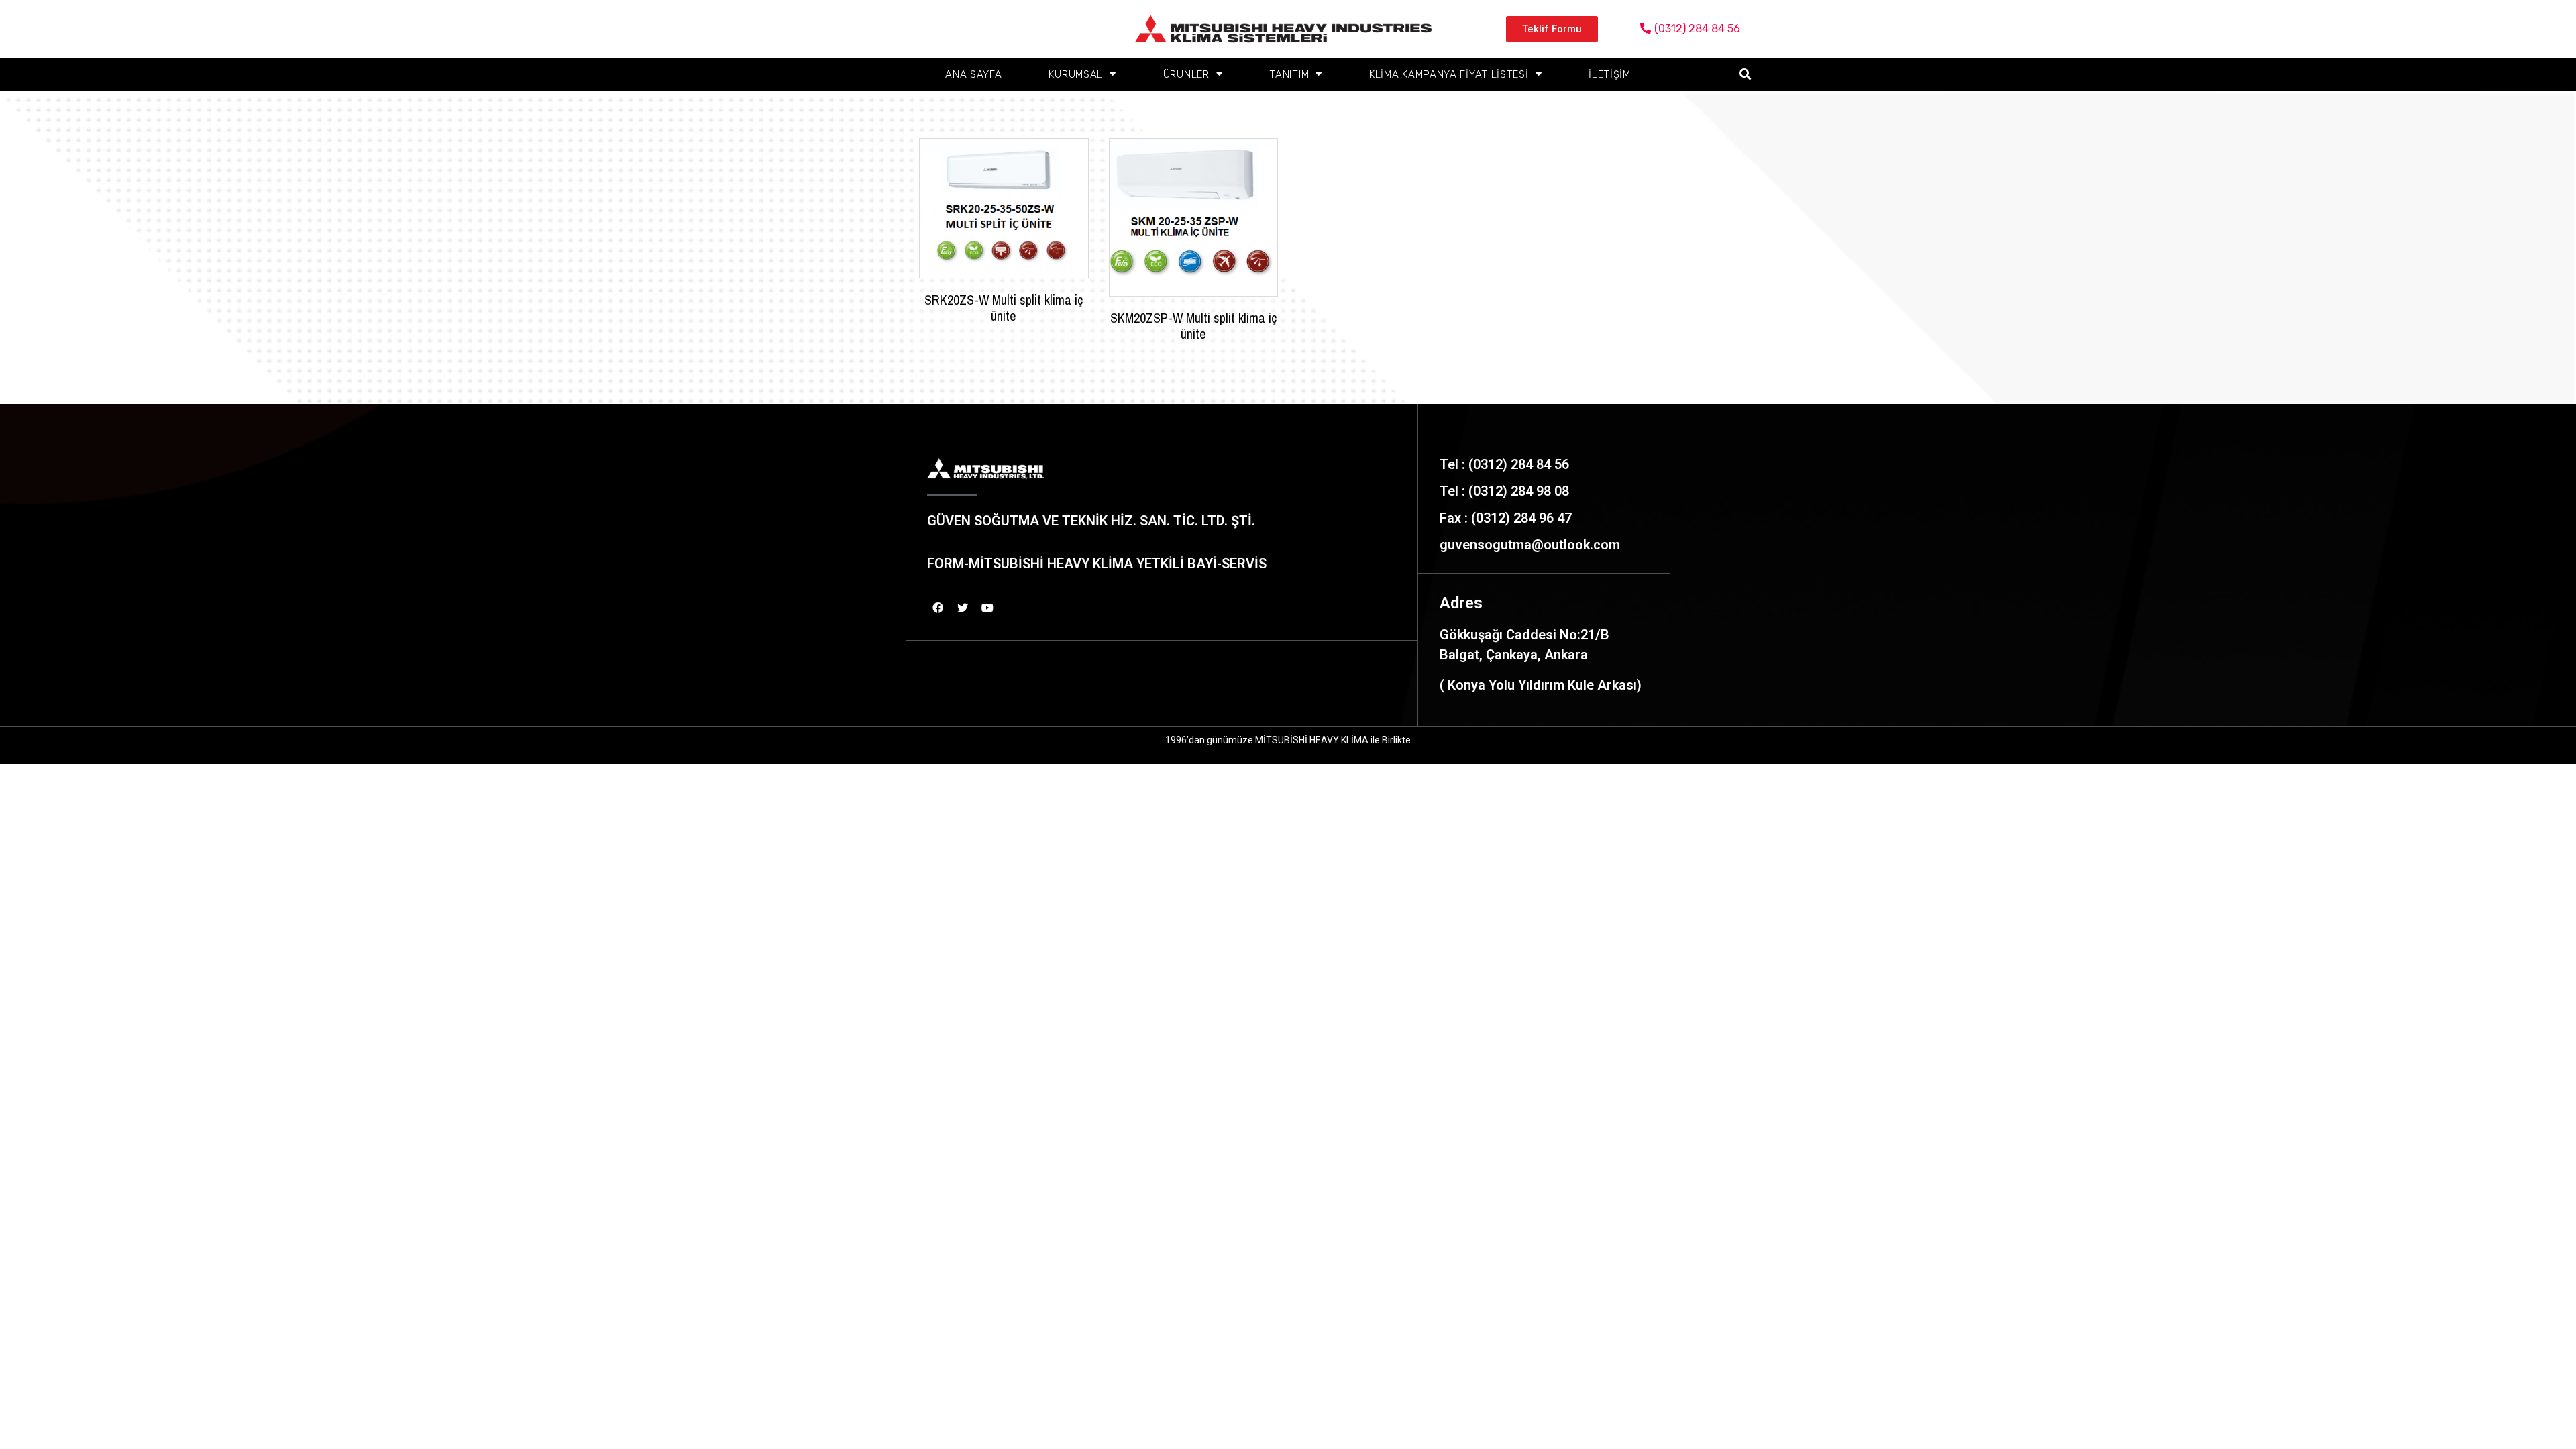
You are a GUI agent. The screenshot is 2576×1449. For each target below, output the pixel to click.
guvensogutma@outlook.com (1530, 545)
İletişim (1610, 74)
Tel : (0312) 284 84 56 (1504, 464)
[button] (1552, 29)
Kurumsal (1076, 74)
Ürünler (1186, 74)
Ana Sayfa (973, 74)
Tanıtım (1289, 74)
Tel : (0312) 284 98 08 (1504, 491)
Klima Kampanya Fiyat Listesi (1449, 74)
